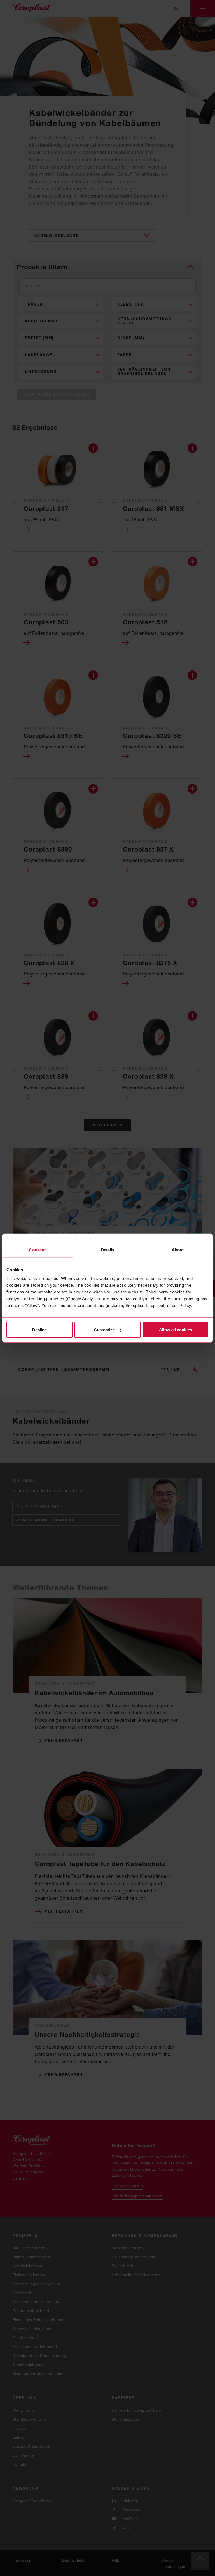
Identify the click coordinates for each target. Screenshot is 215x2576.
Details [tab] (108, 1250)
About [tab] (178, 1250)
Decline (39, 1330)
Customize (104, 1330)
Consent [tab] (37, 1250)
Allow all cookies (176, 1330)
